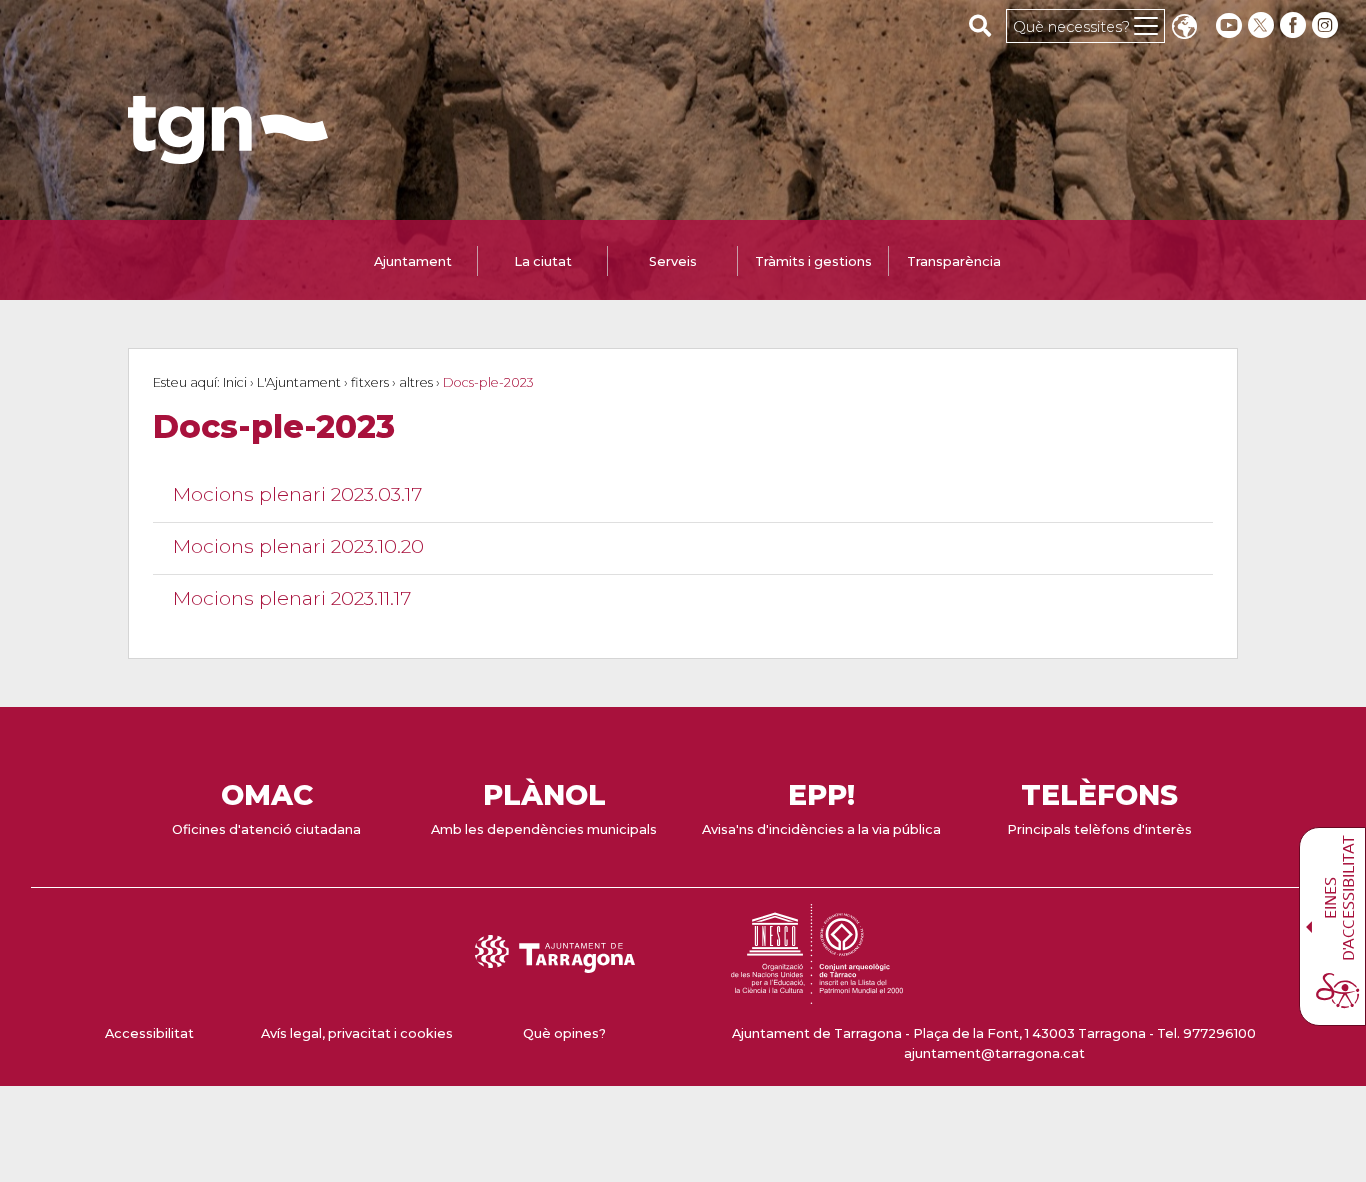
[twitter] (1263, 25)
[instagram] (1327, 25)
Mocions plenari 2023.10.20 (298, 546)
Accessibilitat (149, 1033)
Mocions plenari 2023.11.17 (292, 598)
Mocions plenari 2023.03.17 (297, 494)
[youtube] (1229, 25)
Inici (235, 382)
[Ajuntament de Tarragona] (228, 154)
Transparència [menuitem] (954, 261)
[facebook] (1295, 25)
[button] (1184, 28)
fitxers (370, 382)
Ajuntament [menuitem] (413, 261)
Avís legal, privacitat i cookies (357, 1033)
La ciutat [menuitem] (543, 261)
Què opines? (564, 1033)
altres (416, 382)
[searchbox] (980, 25)
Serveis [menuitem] (673, 261)
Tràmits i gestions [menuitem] (813, 261)
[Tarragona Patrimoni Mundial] (817, 994)
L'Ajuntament (299, 382)
